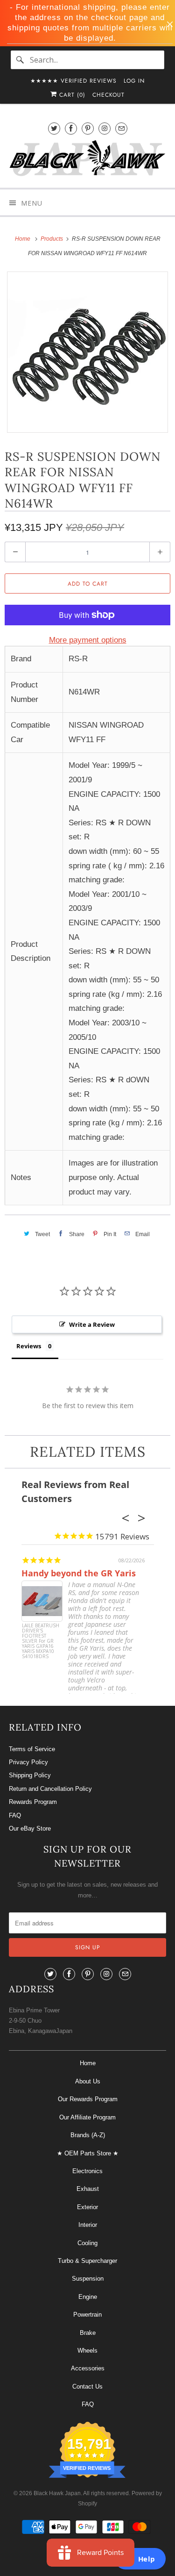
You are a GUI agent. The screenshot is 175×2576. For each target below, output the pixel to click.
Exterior (87, 2207)
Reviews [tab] (29, 1346)
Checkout (108, 95)
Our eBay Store (30, 1828)
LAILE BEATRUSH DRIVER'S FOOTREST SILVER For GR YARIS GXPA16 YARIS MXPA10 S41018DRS (41, 1641)
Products (52, 239)
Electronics (87, 2171)
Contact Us (87, 2386)
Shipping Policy (30, 1775)
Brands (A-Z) (88, 2135)
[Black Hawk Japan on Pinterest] (88, 128)
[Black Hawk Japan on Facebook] (71, 128)
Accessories (88, 2368)
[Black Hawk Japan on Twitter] (54, 128)
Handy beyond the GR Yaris (79, 1573)
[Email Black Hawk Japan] (121, 128)
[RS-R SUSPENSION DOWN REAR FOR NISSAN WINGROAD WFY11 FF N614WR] (87, 352)
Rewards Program (33, 1802)
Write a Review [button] (92, 1324)
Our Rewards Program (88, 2099)
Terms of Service (32, 1749)
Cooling (87, 2243)
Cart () (71, 95)
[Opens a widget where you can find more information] (140, 2560)
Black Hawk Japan (57, 2493)
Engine (88, 2297)
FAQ (15, 1815)
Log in (134, 81)
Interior (88, 2225)
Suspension (88, 2279)
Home (88, 2063)
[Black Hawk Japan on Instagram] (105, 128)
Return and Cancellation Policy (50, 1789)
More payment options (88, 640)
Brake (88, 2333)
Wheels (87, 2351)
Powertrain (87, 2315)
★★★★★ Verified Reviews (73, 81)
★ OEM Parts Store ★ (88, 2153)
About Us (88, 2081)
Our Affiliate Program (87, 2117)
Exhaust (88, 2189)
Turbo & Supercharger (87, 2261)
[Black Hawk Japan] (87, 160)
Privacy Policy (28, 1762)
